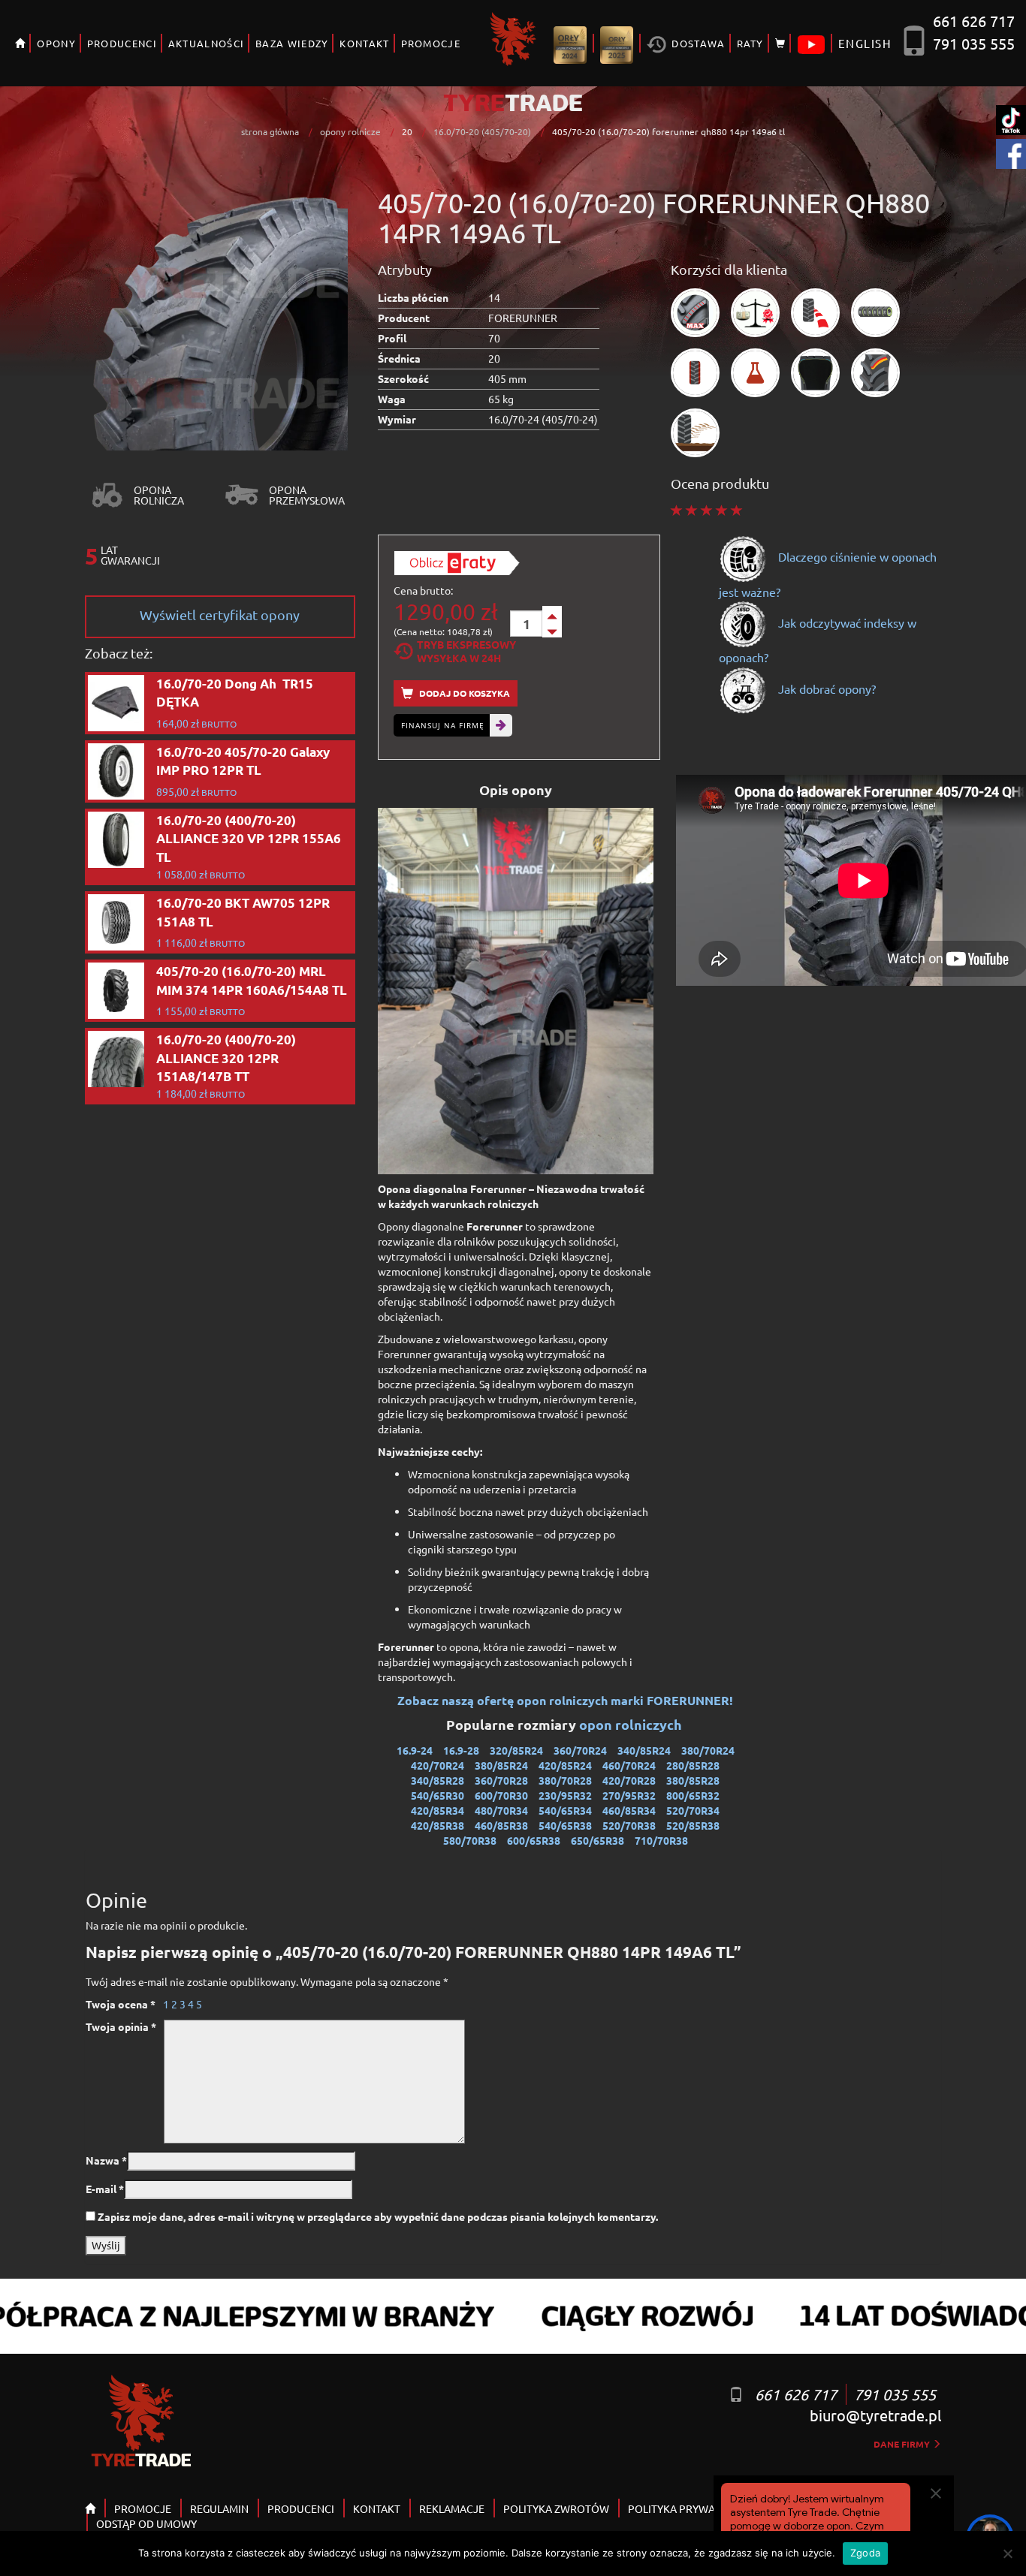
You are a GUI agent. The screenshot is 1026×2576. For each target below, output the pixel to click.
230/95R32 (565, 1795)
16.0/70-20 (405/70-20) (482, 131)
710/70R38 (661, 1840)
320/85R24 (516, 1750)
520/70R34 (693, 1810)
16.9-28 (461, 1750)
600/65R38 (534, 1840)
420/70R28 (629, 1780)
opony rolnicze (350, 131)
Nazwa (106, 2160)
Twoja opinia (121, 2026)
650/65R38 (597, 1840)
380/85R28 (693, 1780)
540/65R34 (565, 1810)
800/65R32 (693, 1795)
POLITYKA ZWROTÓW (556, 2508)
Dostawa (697, 43)
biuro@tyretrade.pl (875, 2415)
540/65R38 (565, 1825)
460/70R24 (629, 1765)
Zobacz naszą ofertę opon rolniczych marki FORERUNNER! (565, 1700)
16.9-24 (415, 1750)
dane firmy (903, 2444)
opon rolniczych (632, 1724)
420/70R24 (438, 1765)
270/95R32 (629, 1795)
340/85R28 (438, 1780)
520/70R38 (629, 1825)
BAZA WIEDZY (292, 43)
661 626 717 (974, 21)
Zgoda (865, 2553)
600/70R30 (501, 1795)
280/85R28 (693, 1765)
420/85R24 (565, 1765)
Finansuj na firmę (443, 725)
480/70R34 (501, 1810)
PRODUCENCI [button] (122, 43)
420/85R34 (438, 1810)
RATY (750, 43)
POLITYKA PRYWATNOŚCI (690, 2508)
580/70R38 (470, 1840)
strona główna (270, 131)
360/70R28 (501, 1780)
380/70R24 (708, 1750)
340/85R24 (644, 1750)
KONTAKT (364, 43)
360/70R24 (580, 1750)
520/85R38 (693, 1825)
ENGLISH (865, 43)
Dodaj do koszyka (463, 693)
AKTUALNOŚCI (206, 43)
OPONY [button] (56, 43)
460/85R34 (629, 1810)
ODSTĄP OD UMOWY (146, 2523)
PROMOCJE (431, 43)
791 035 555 (974, 43)
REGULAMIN (219, 2508)
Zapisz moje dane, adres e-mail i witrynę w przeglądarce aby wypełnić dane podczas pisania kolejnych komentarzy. (378, 2216)
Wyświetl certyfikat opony (220, 615)
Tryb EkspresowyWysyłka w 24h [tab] (466, 651)
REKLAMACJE (452, 2508)
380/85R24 (501, 1765)
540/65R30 (438, 1795)
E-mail (105, 2189)
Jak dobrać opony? (825, 688)
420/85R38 (438, 1825)
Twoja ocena (121, 2004)
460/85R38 (501, 1825)
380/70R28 (565, 1780)
